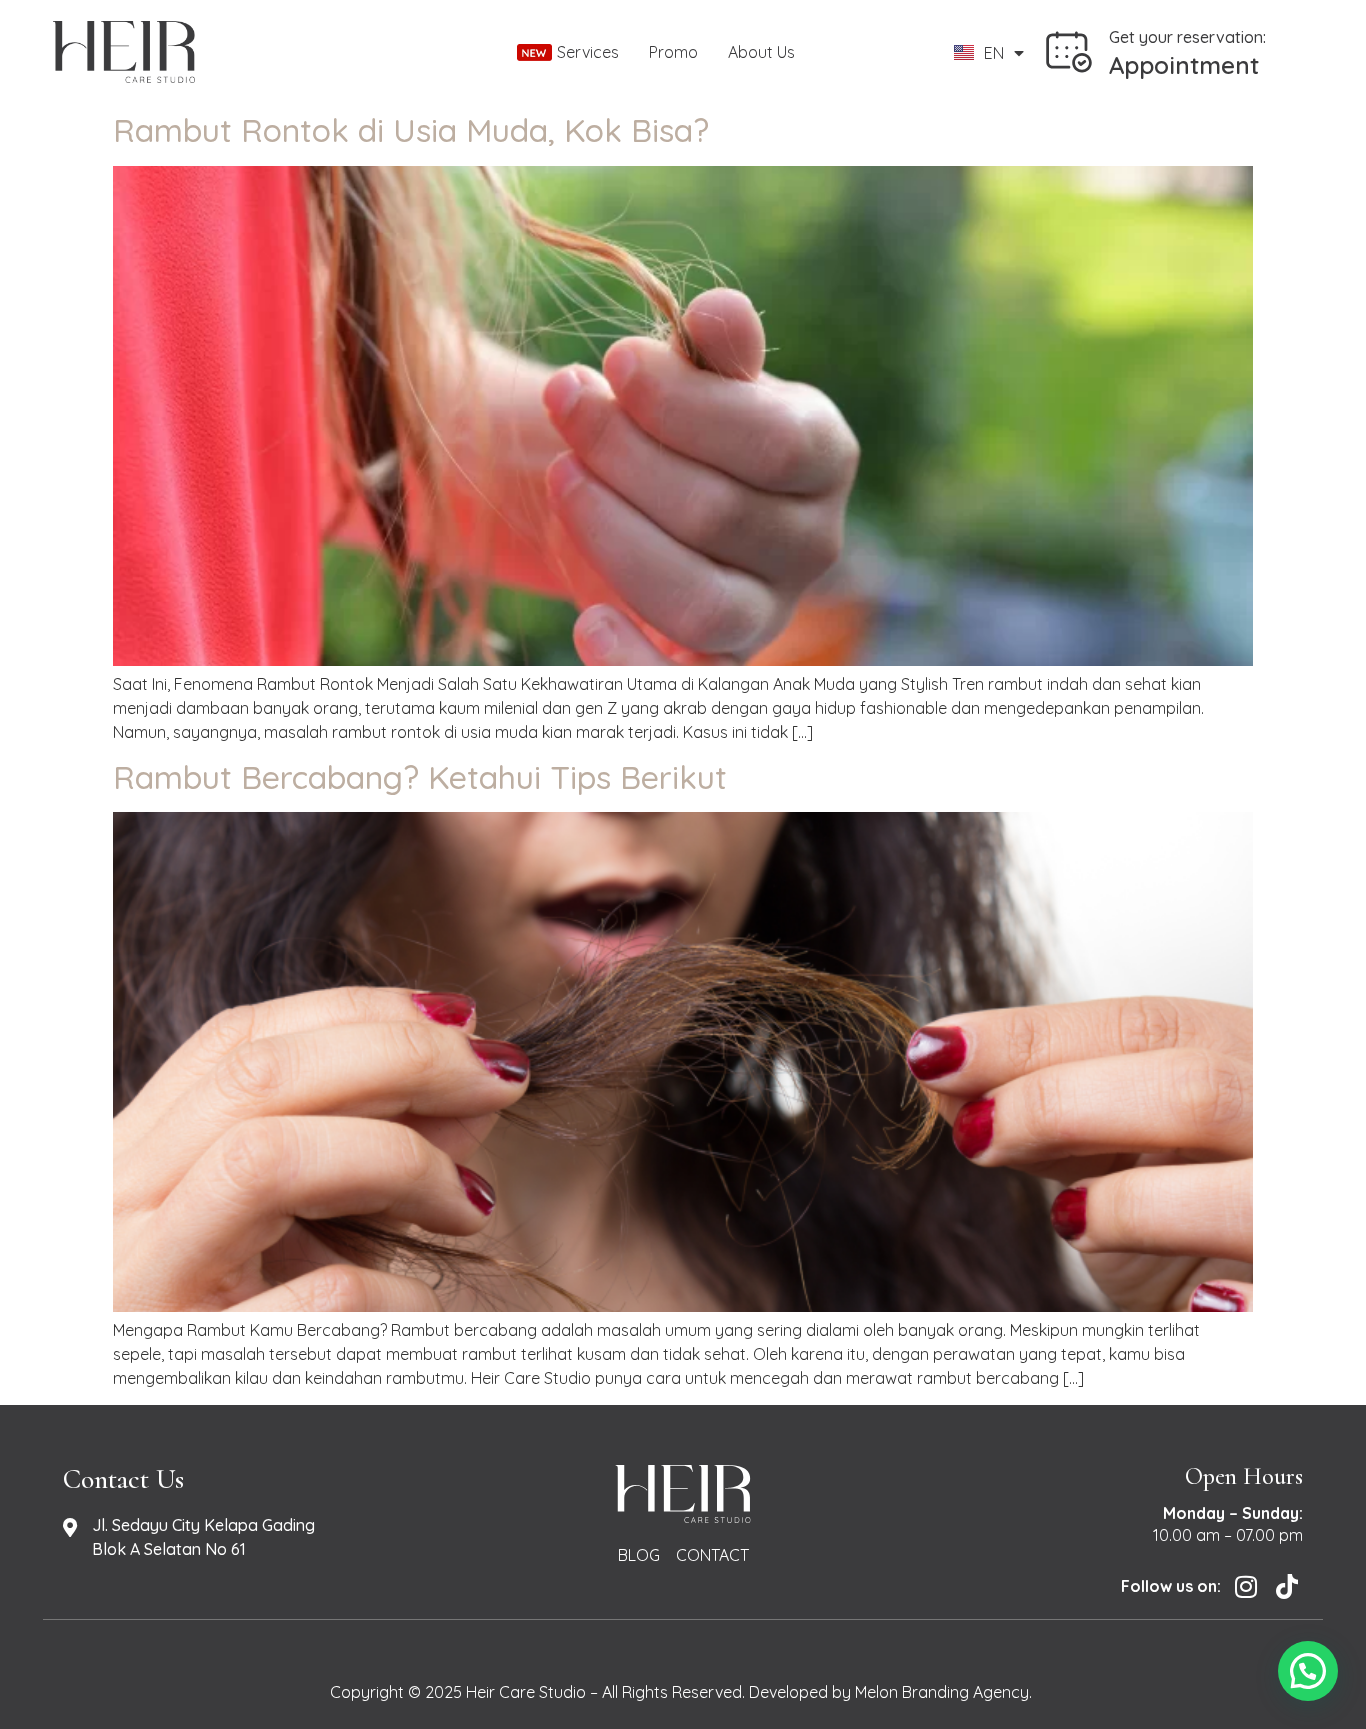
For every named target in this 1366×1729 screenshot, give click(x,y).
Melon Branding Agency (942, 1692)
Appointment (1184, 65)
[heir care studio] (256, 52)
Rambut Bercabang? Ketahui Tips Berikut (420, 777)
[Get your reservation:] (1069, 52)
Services (588, 52)
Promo (673, 52)
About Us (761, 52)
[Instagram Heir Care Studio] (1244, 1586)
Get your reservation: (1187, 37)
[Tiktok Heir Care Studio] (1285, 1586)
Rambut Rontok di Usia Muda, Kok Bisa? (411, 130)
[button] (1308, 1671)
